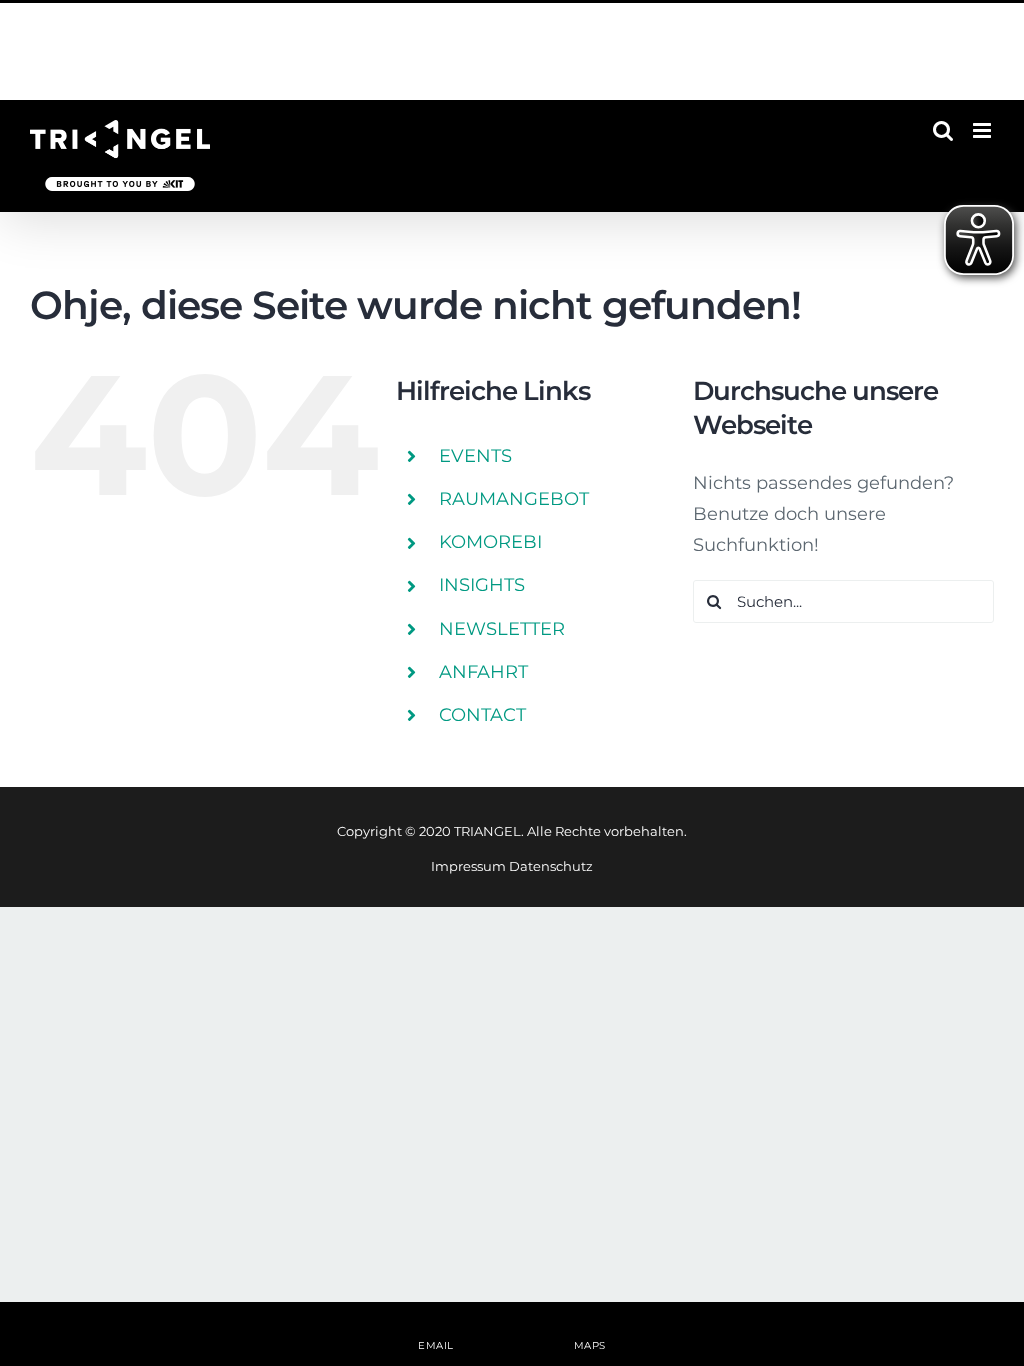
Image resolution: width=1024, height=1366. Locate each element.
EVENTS (475, 456)
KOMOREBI (490, 542)
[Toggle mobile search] (943, 130)
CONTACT (482, 715)
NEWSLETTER (502, 629)
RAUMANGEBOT (514, 499)
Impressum (468, 866)
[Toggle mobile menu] (983, 130)
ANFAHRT (483, 672)
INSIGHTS (482, 585)
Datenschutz (551, 866)
